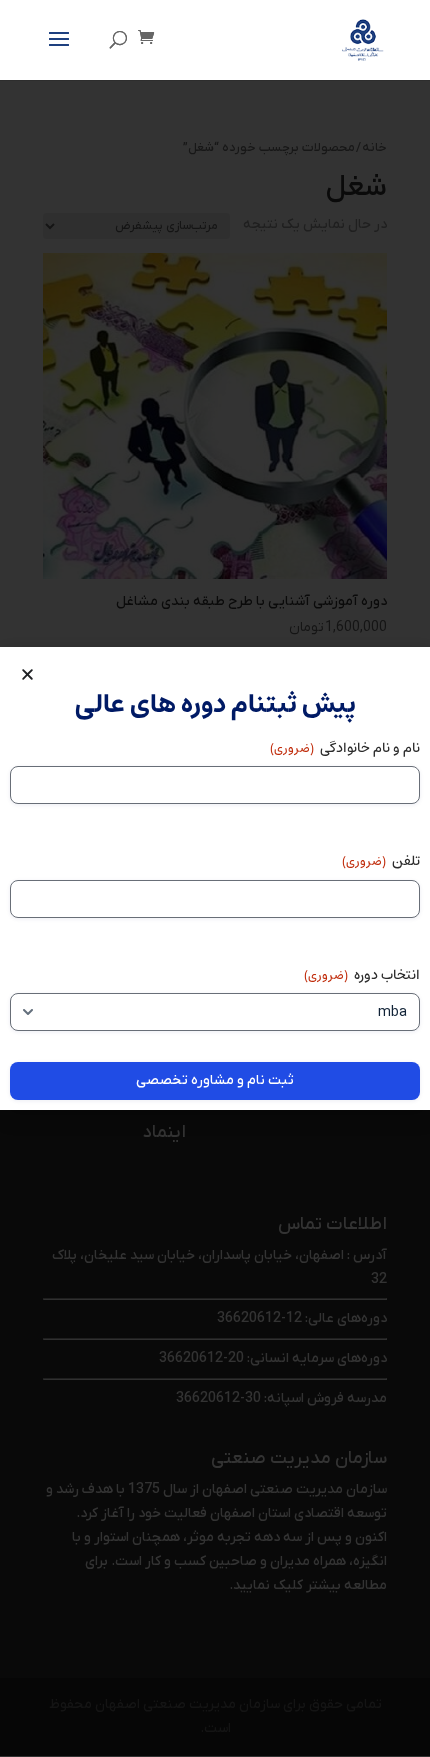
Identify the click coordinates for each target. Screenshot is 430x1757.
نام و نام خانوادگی (345, 748)
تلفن (381, 861)
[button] (27, 674)
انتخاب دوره (362, 975)
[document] (215, 878)
